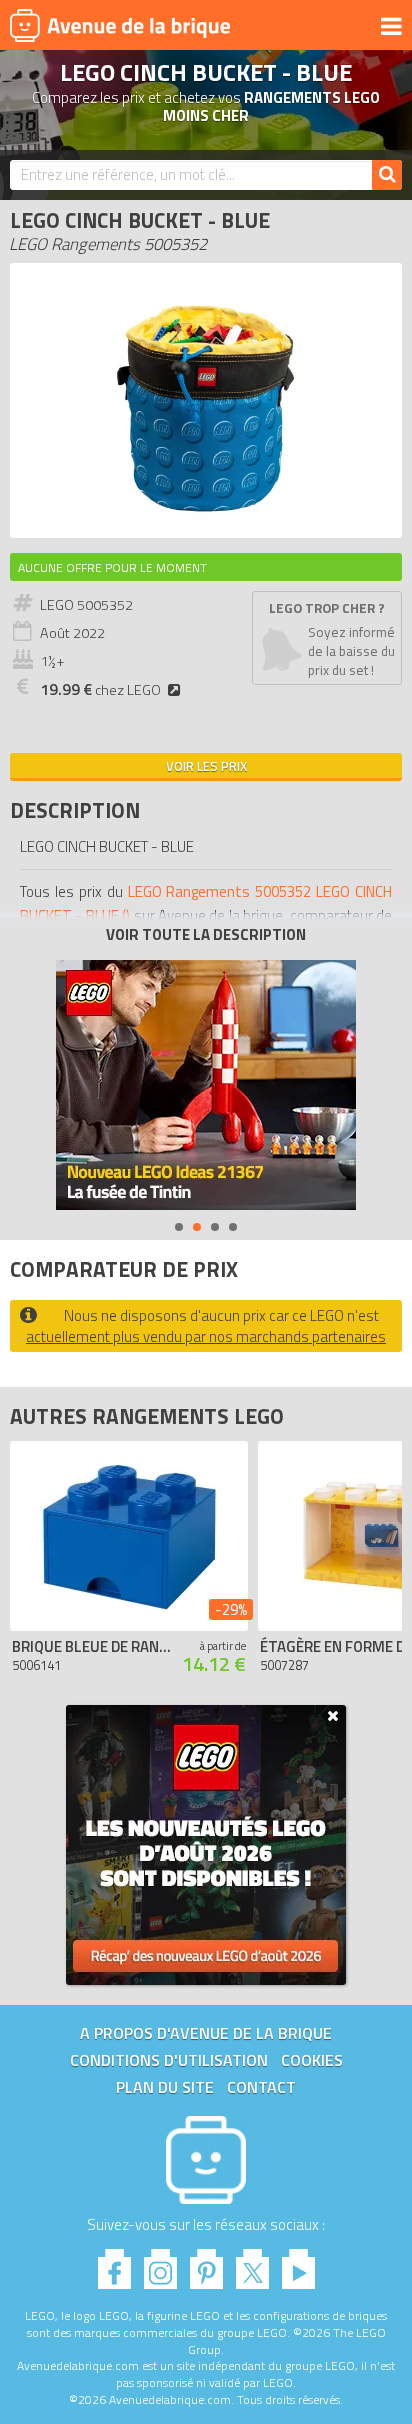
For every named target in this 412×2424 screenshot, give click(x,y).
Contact (261, 2087)
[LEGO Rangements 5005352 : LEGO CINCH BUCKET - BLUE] (206, 517)
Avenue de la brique (120, 25)
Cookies (312, 2060)
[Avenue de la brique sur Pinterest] (206, 2263)
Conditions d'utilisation (169, 2060)
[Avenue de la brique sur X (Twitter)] (252, 2263)
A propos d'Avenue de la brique (206, 2033)
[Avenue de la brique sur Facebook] (114, 2263)
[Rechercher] (387, 175)
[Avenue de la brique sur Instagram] (160, 2263)
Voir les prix (206, 766)
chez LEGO (100, 690)
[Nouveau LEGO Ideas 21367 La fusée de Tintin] (206, 1085)
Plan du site (165, 2087)
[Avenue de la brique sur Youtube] (298, 2263)
